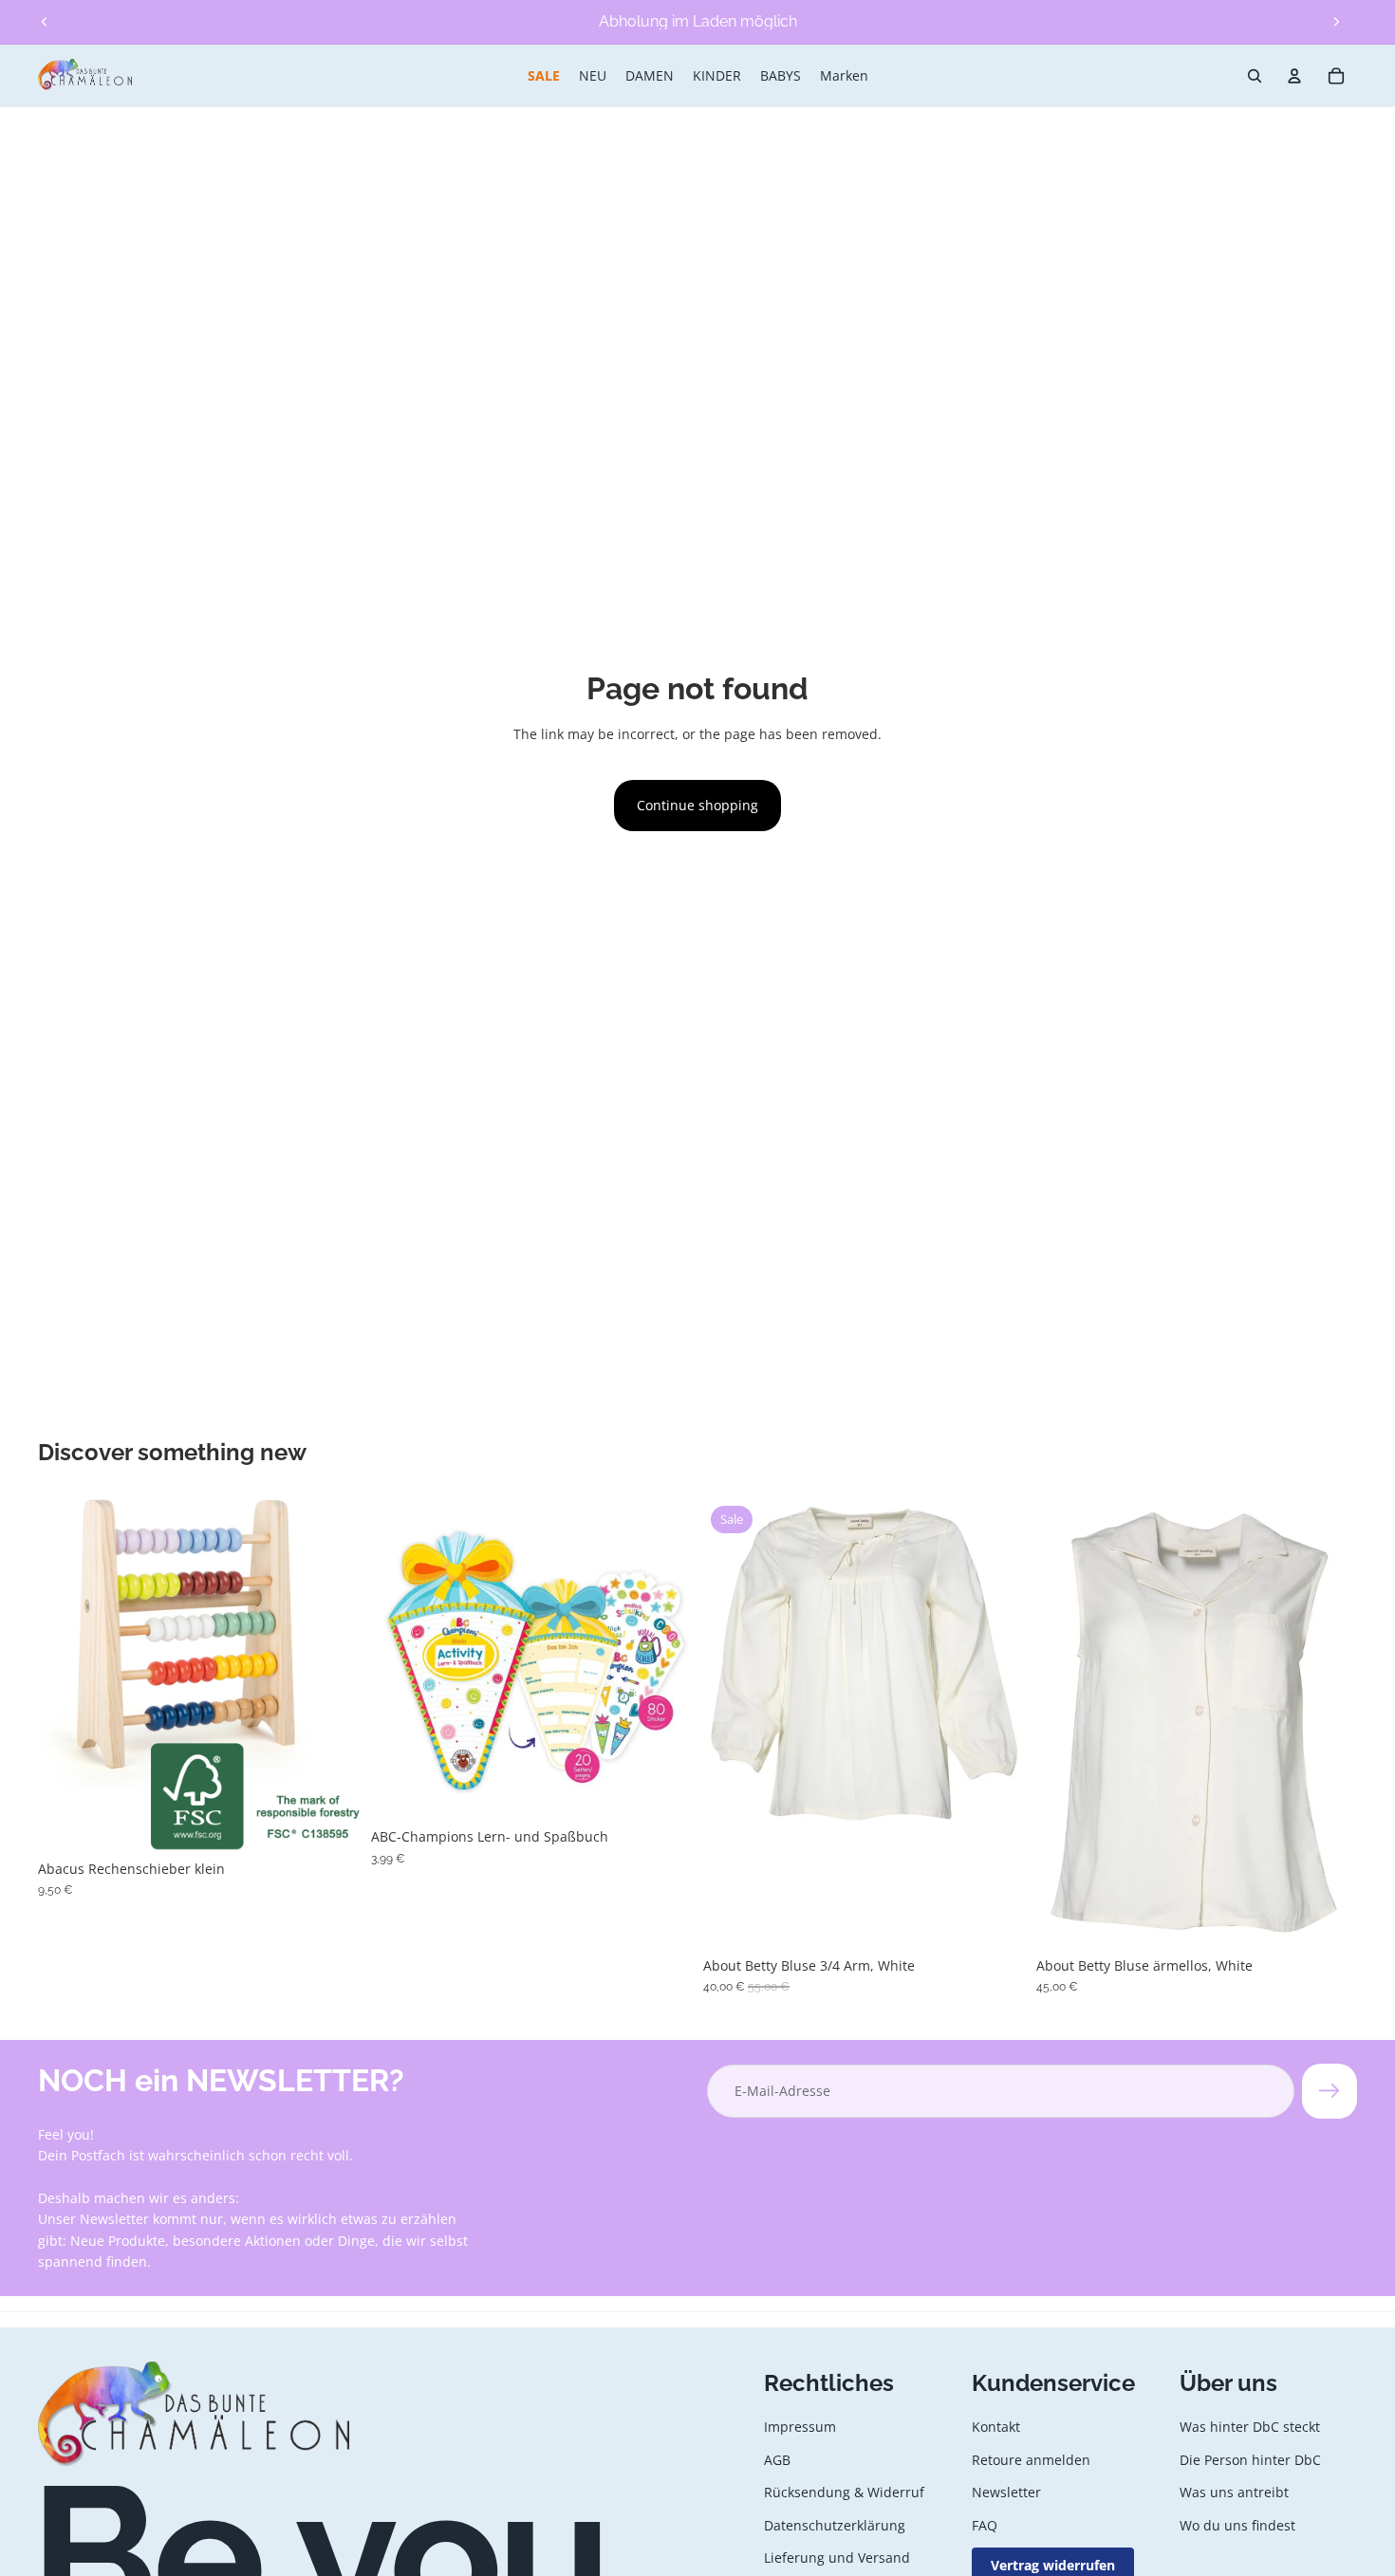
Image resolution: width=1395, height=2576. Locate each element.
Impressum (800, 2427)
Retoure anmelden (1031, 2460)
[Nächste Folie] (1336, 22)
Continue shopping (697, 805)
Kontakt (996, 2427)
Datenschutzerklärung (835, 2524)
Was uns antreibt (1234, 2492)
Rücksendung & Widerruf (844, 2492)
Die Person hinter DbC (1250, 2460)
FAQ (985, 2524)
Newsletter (1006, 2492)
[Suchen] (1255, 76)
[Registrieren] (1330, 2091)
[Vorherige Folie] (45, 22)
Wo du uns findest (1237, 2524)
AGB (777, 2460)
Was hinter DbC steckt (1250, 2427)
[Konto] (1294, 76)
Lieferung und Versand (837, 2557)
